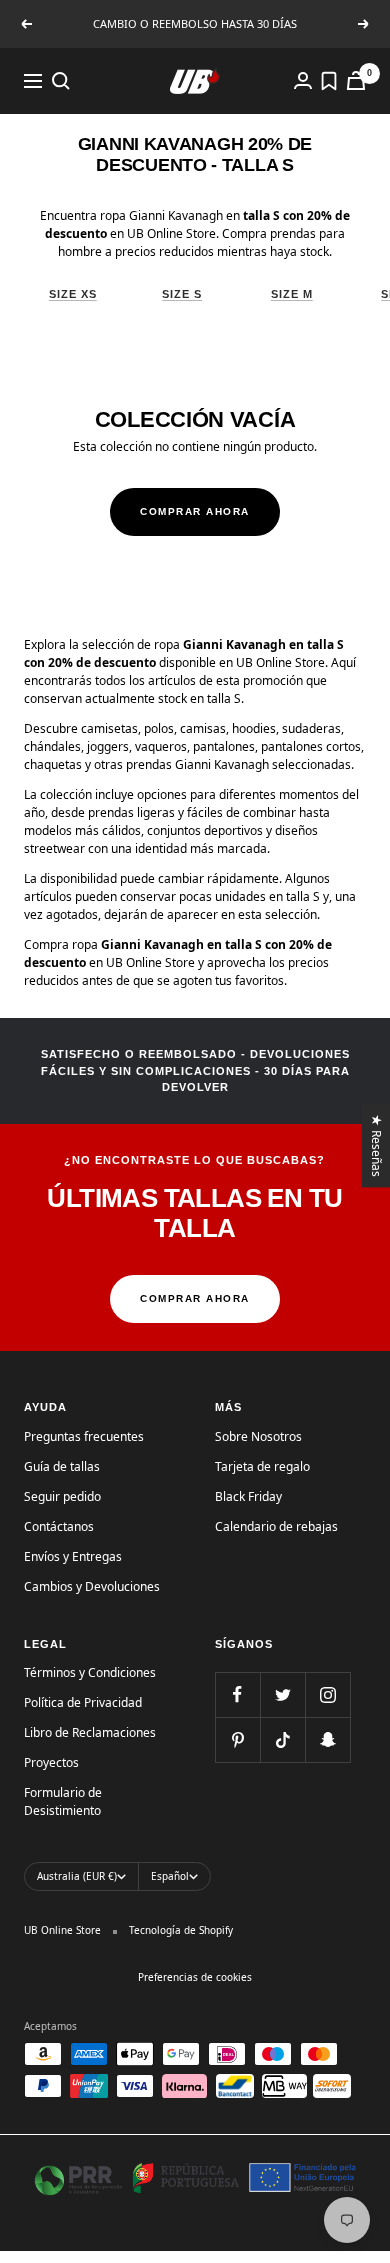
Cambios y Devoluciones (92, 1586)
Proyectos (51, 1762)
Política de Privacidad (83, 1702)
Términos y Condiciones (90, 1672)
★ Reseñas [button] (377, 1145)
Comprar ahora (195, 511)
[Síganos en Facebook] (237, 1694)
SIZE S (182, 294)
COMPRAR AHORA (195, 1298)
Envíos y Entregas (73, 1556)
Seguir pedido (62, 1496)
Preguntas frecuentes (84, 1436)
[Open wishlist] (329, 81)
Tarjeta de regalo (262, 1466)
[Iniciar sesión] (303, 80)
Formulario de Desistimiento (63, 1801)
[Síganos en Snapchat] (327, 1739)
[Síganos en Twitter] (282, 1694)
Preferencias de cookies (195, 1977)
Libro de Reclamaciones (90, 1732)
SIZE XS (73, 294)
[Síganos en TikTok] (282, 1739)
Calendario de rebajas (276, 1526)
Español (170, 1876)
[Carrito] (356, 80)
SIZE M (292, 294)
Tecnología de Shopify (181, 1930)
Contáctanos (59, 1526)
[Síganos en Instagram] (327, 1694)
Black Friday (248, 1496)
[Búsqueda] (61, 81)
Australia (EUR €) (77, 1876)
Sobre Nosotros (258, 1436)
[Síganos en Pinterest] (237, 1739)
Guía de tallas (62, 1466)
